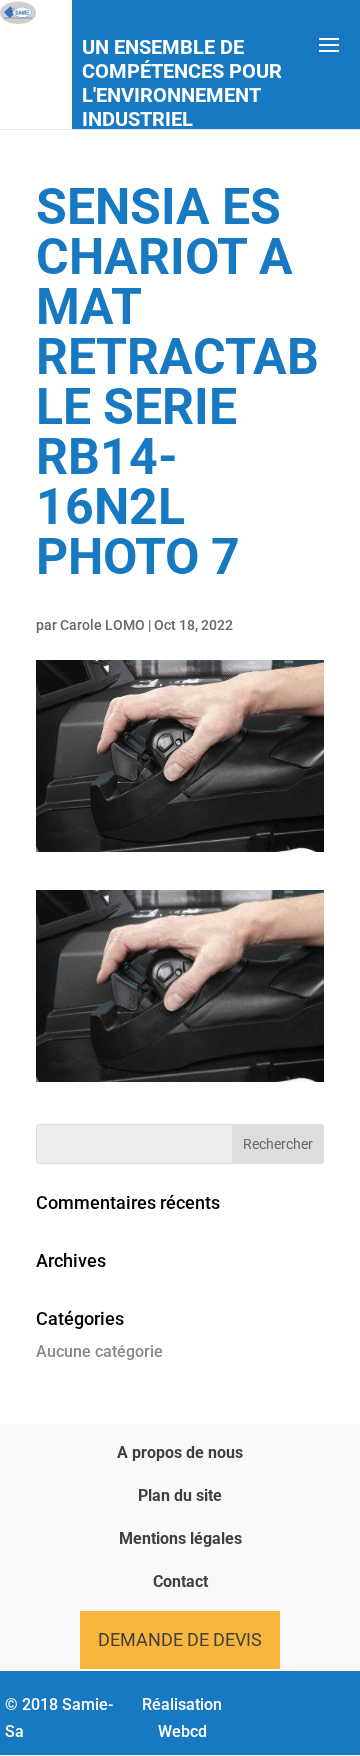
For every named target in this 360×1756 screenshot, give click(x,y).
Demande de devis (180, 1639)
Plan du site (180, 1495)
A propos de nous (180, 1452)
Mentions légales (180, 1538)
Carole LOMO (102, 625)
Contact (180, 1581)
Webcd (182, 1731)
